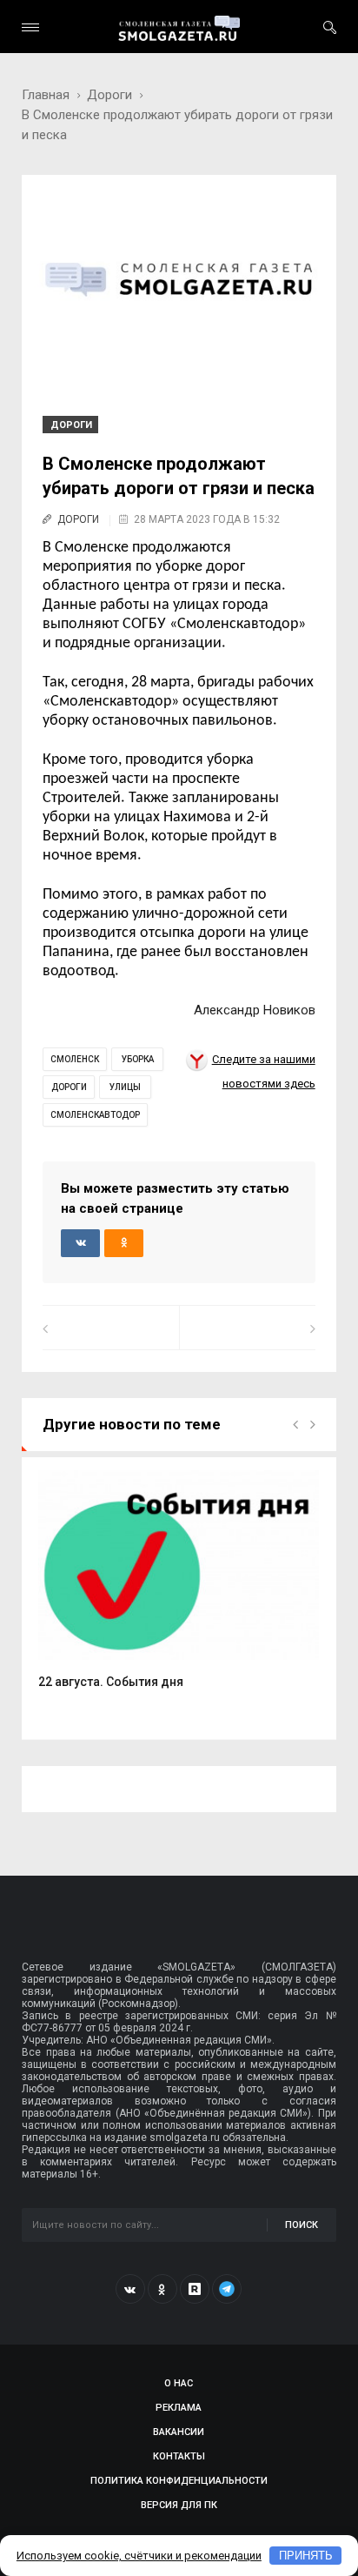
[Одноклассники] (162, 2289)
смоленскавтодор (95, 1115)
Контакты (179, 2456)
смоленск (75, 1059)
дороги (69, 1087)
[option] (179, 1589)
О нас (179, 2383)
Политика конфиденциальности (179, 2481)
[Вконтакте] (130, 2289)
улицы (125, 1087)
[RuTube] (195, 2289)
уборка (138, 1059)
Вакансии (179, 2432)
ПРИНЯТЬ (306, 2556)
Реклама (179, 2408)
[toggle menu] (30, 27)
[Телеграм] (227, 2289)
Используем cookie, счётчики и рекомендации (139, 2556)
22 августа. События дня (111, 1682)
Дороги (109, 95)
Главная (46, 95)
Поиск (302, 2225)
